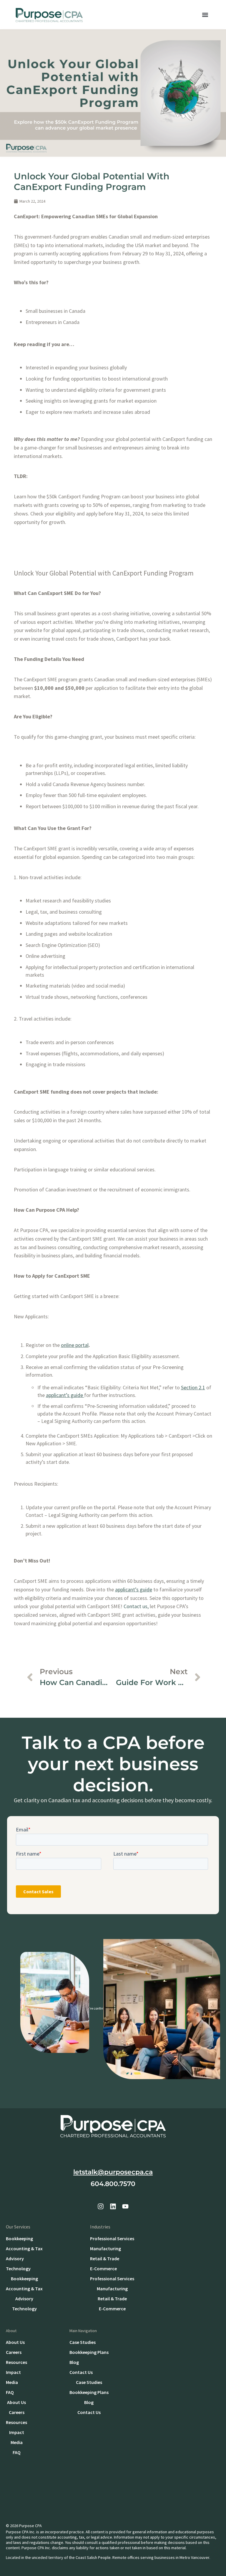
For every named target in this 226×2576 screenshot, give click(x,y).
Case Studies (83, 2342)
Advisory (15, 2258)
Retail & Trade (105, 2258)
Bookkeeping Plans (89, 2352)
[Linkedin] (113, 2206)
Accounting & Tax (24, 2248)
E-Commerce (103, 2269)
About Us (15, 2342)
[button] (205, 15)
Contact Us (81, 2372)
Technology (18, 2269)
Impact (13, 2372)
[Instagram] (101, 2206)
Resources (16, 2362)
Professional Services (112, 2238)
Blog (74, 2362)
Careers (14, 2352)
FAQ (10, 2392)
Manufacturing (105, 2248)
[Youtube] (125, 2206)
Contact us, (136, 1606)
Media (12, 2382)
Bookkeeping (19, 2238)
